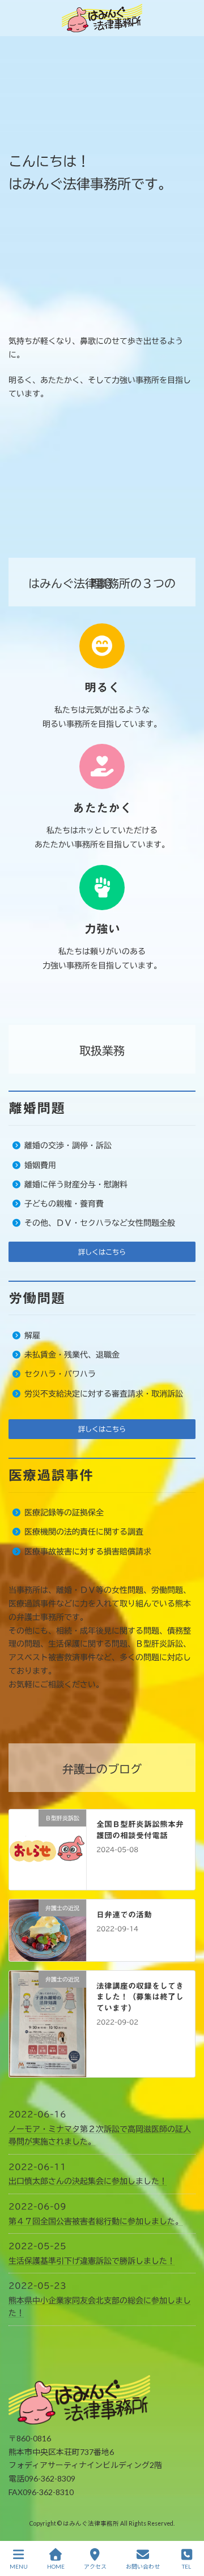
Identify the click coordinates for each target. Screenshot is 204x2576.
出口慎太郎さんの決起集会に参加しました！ (88, 2181)
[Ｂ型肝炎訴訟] (48, 1883)
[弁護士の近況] (48, 1954)
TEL (186, 2566)
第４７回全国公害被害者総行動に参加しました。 (96, 2221)
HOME (56, 2566)
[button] (102, 1252)
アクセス (95, 2566)
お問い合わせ (143, 2566)
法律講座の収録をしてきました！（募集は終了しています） (140, 1997)
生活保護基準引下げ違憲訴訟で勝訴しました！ (92, 2261)
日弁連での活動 (124, 1915)
